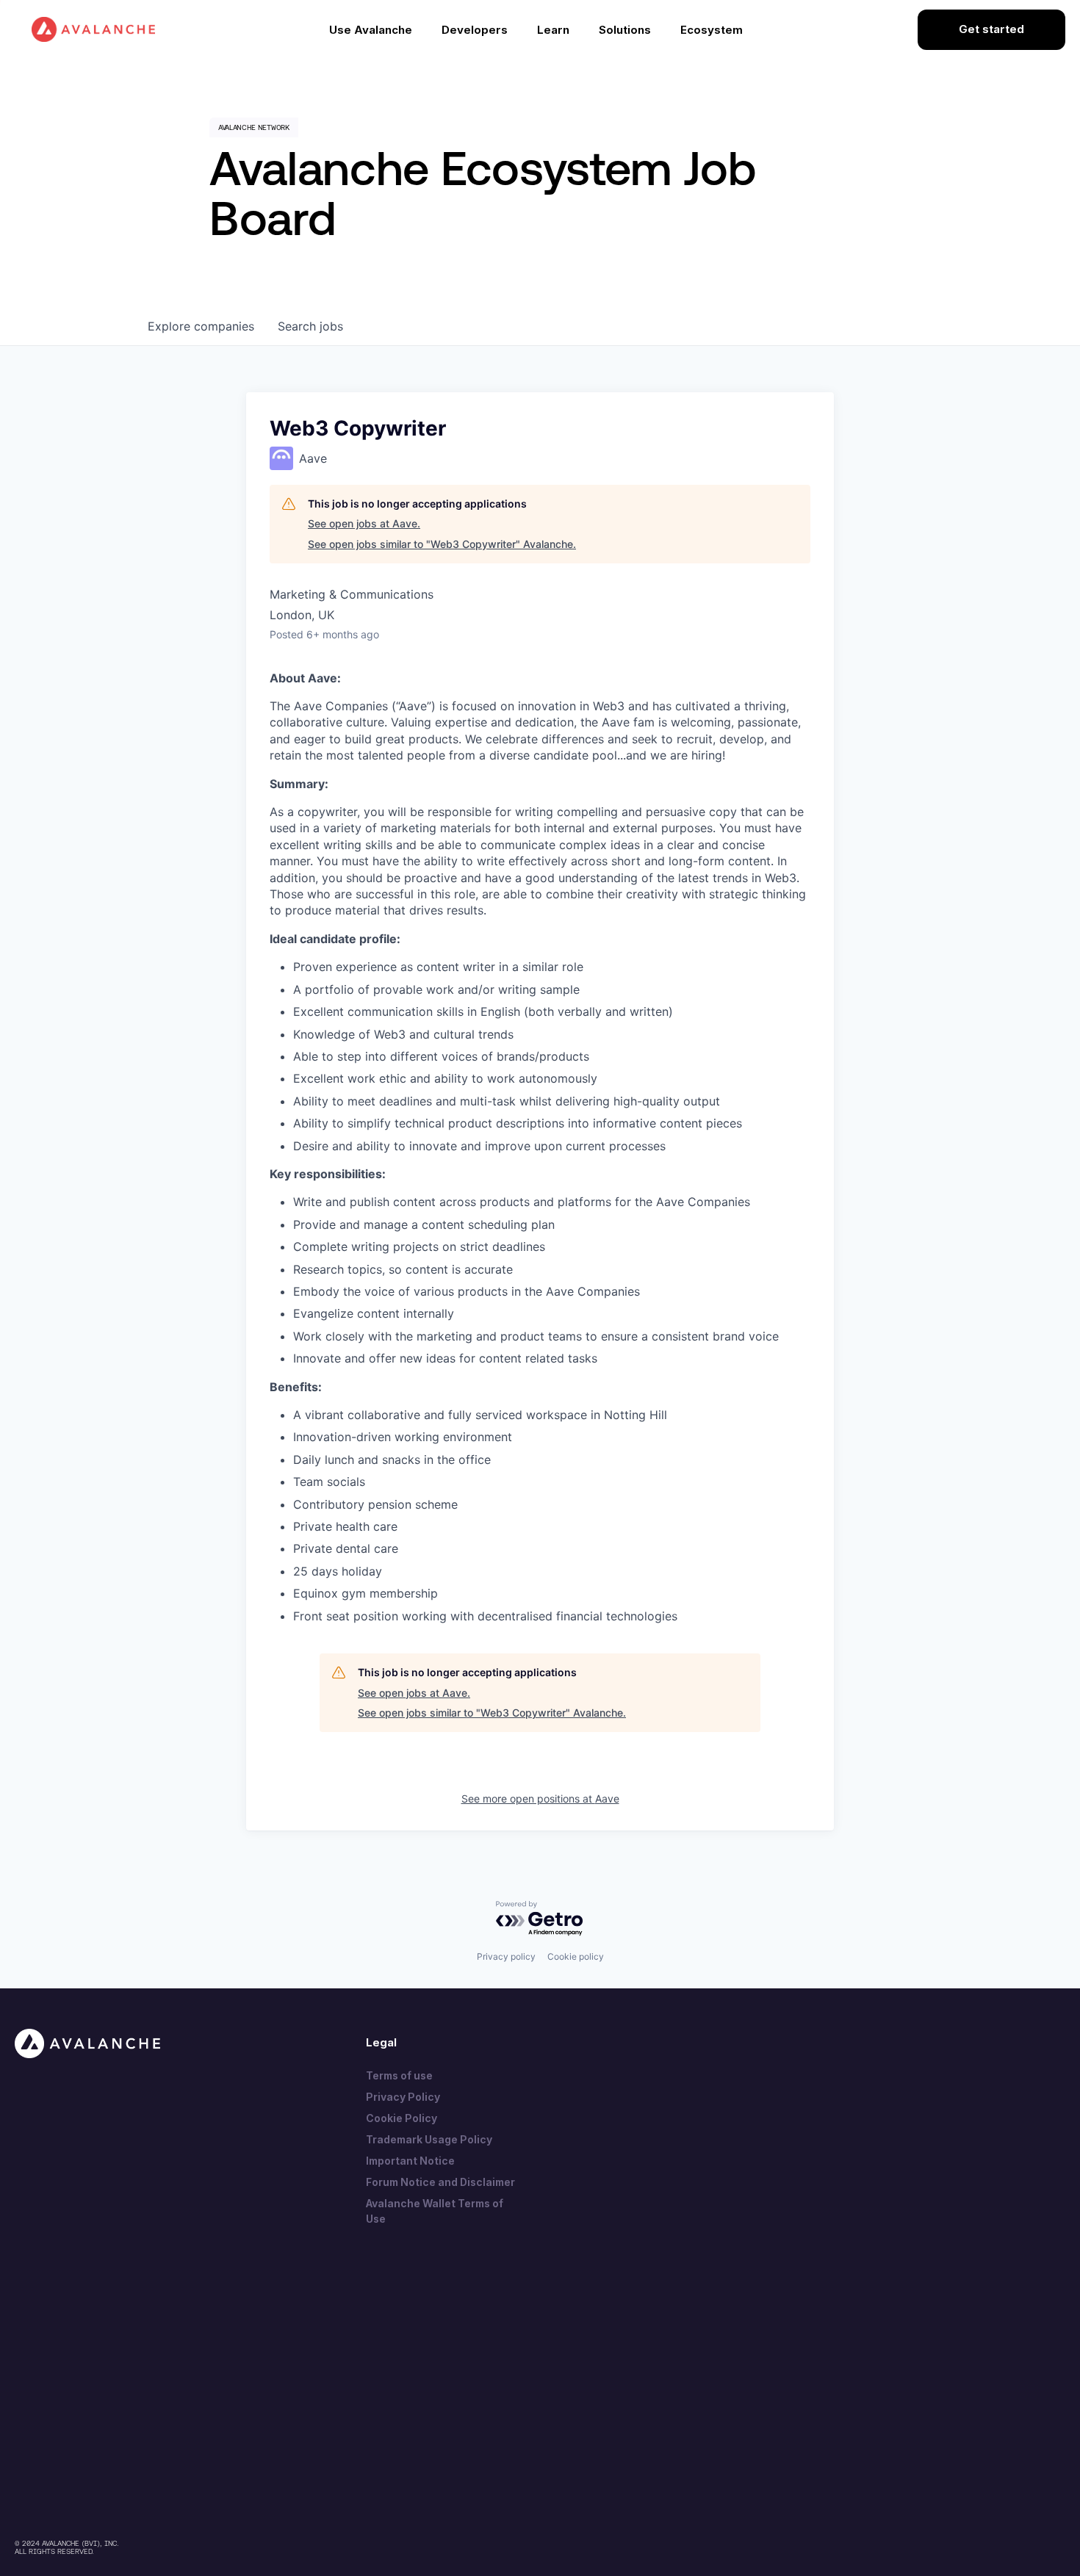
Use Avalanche (371, 30)
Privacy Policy (403, 2097)
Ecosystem (712, 30)
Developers (475, 30)
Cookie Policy (402, 2118)
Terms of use (399, 2075)
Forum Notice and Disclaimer (440, 2182)
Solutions (625, 30)
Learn (553, 30)
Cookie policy (576, 1956)
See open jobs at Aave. (364, 523)
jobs (310, 326)
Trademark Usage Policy (429, 2139)
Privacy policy (506, 1956)
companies (201, 326)
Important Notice (410, 2161)
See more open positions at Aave (540, 1798)
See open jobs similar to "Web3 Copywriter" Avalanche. (442, 544)
